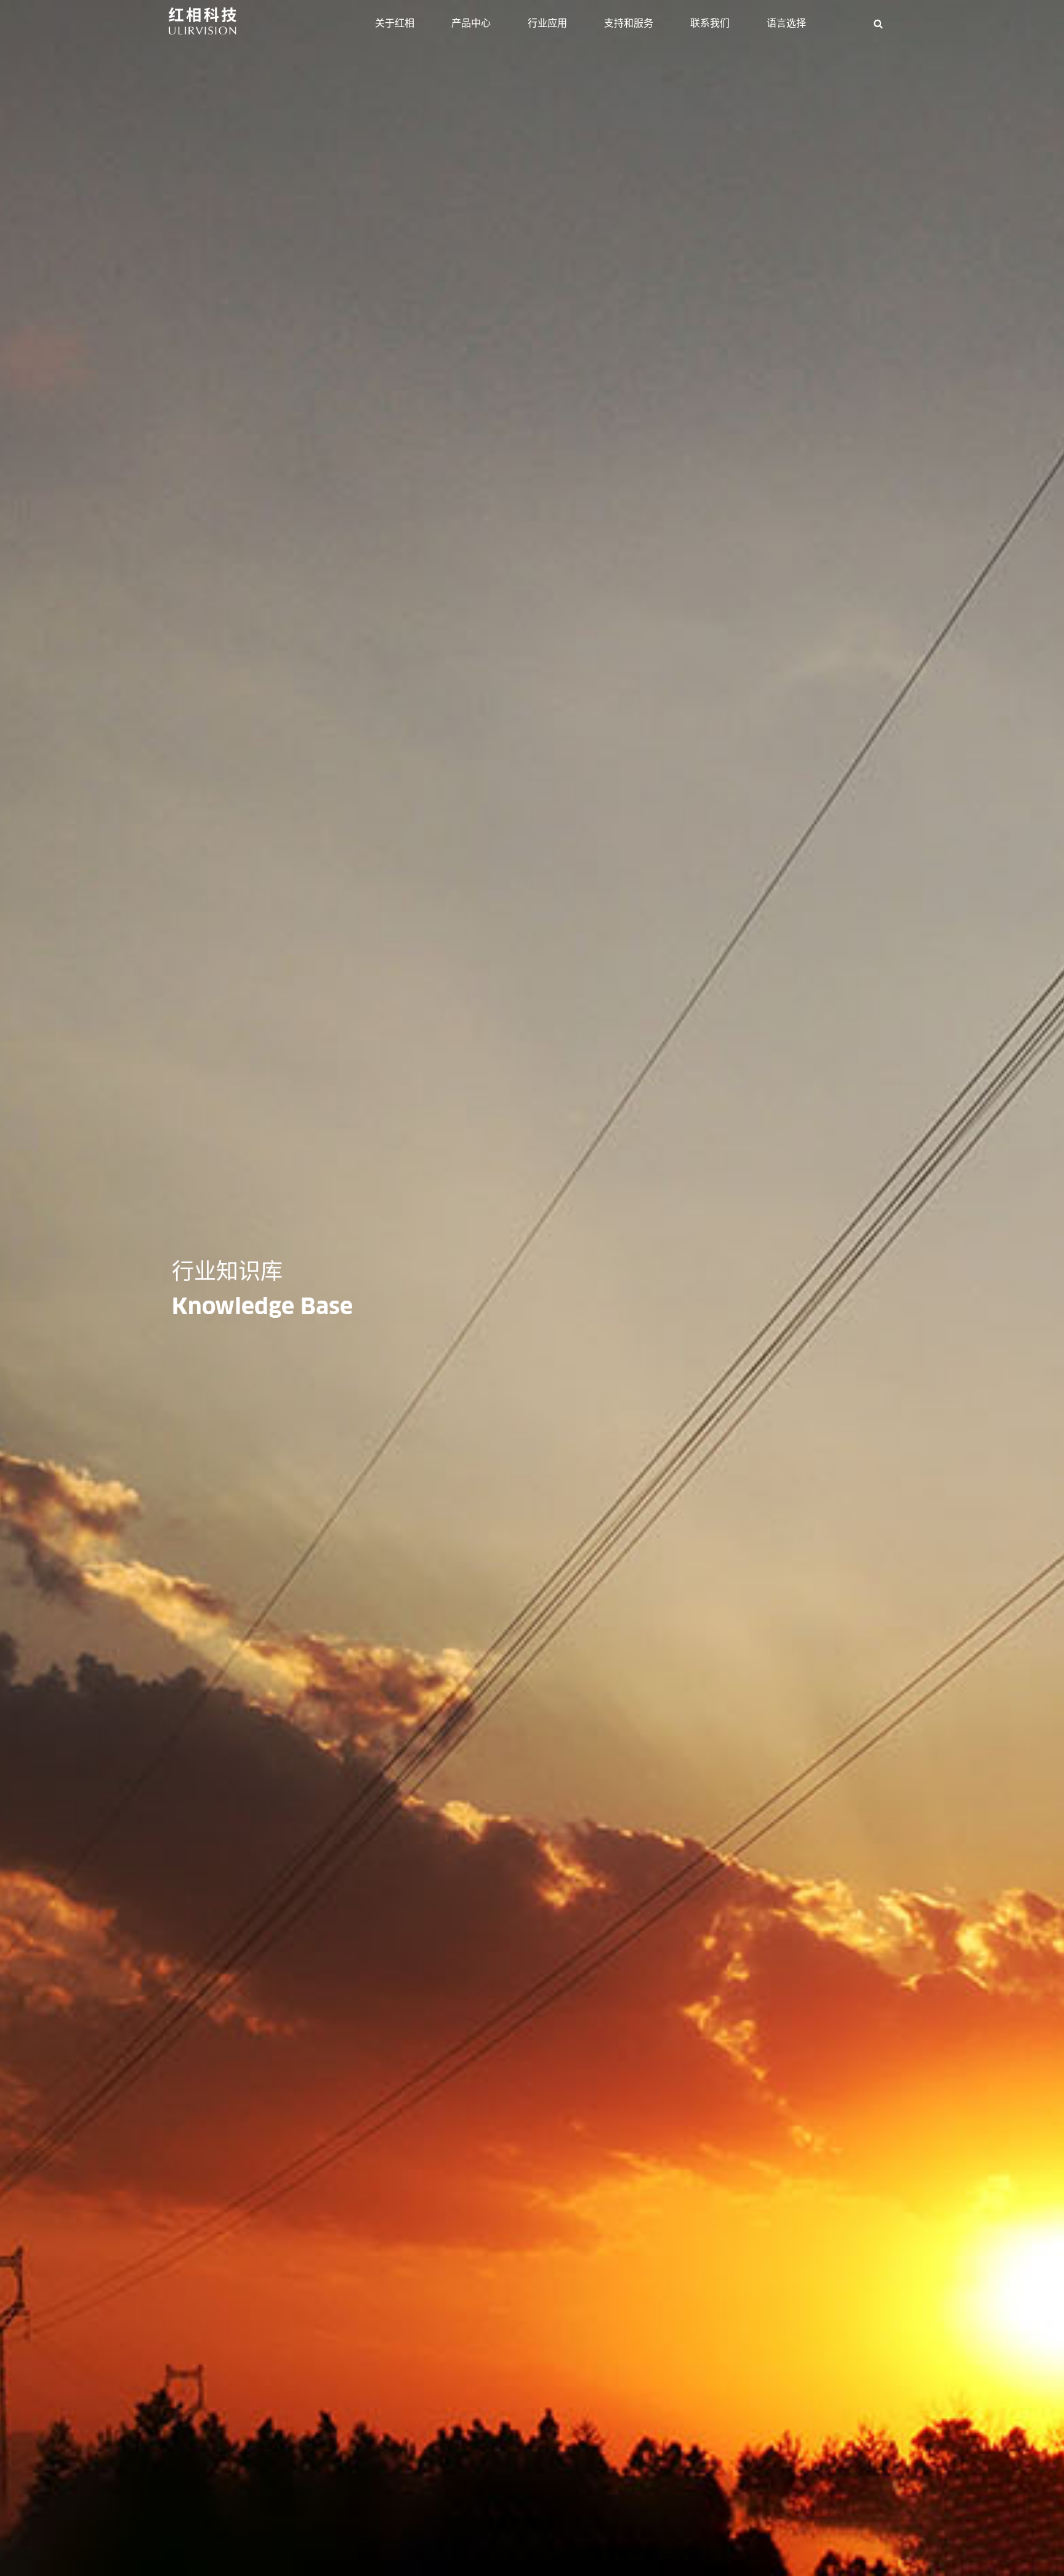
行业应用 (547, 23)
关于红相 (395, 23)
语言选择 (786, 23)
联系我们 (710, 23)
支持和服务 (629, 23)
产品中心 (471, 23)
